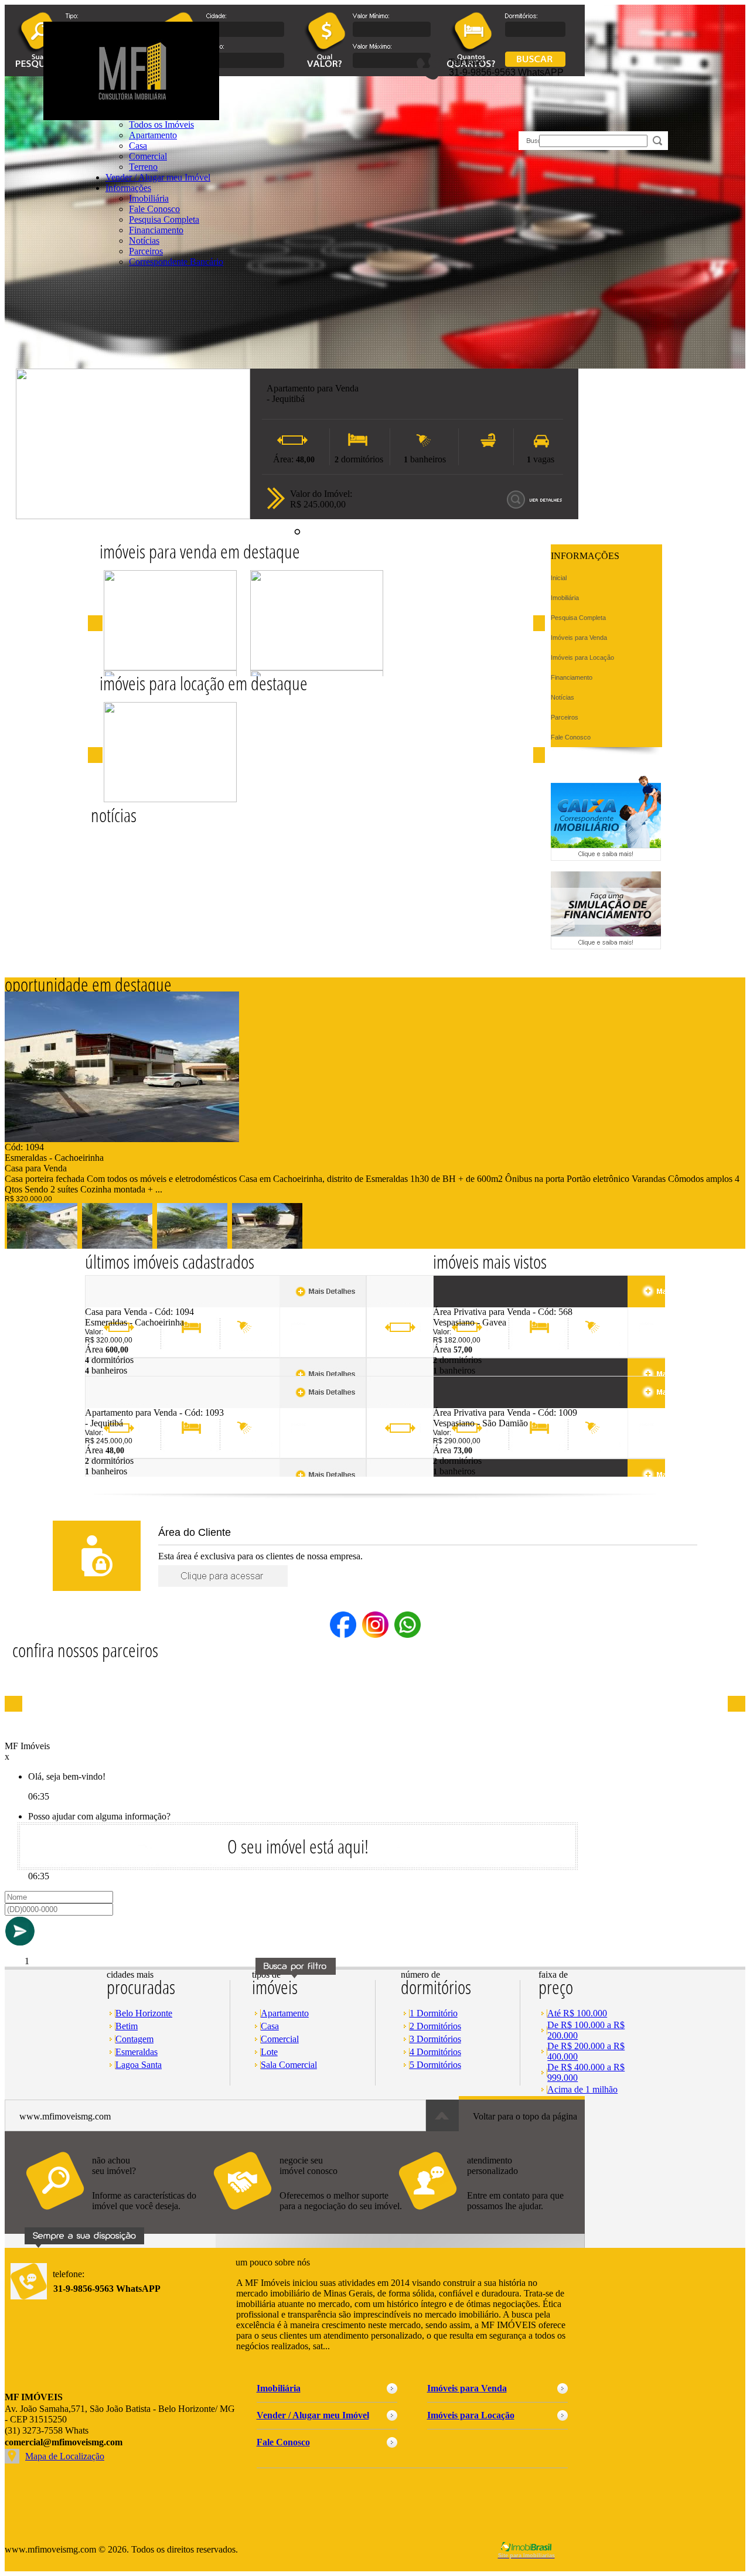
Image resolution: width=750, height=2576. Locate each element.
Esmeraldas (137, 2052)
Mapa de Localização (65, 2456)
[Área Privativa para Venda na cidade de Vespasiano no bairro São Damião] (476, 1404)
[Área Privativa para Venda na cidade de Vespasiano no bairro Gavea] (476, 1304)
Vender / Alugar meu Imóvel (158, 177)
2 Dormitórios (435, 2026)
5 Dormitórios (435, 2065)
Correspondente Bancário (176, 262)
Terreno (143, 167)
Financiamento (156, 230)
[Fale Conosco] (119, 2216)
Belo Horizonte (144, 2013)
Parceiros (146, 251)
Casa (138, 146)
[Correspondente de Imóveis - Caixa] (606, 858)
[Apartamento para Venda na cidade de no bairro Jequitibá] (133, 516)
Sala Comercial (289, 2065)
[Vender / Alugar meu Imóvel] (306, 2216)
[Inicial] (131, 117)
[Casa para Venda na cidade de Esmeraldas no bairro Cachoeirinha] (122, 1139)
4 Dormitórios (435, 2052)
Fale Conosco (154, 209)
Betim (127, 2026)
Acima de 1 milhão (582, 2089)
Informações (128, 188)
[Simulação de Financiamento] (606, 946)
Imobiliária (149, 198)
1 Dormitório (434, 2013)
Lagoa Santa (139, 2065)
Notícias (144, 241)
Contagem (134, 2039)
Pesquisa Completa (164, 219)
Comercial (148, 156)
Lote (269, 2052)
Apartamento (285, 2013)
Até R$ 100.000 (577, 2013)
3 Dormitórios (435, 2039)
